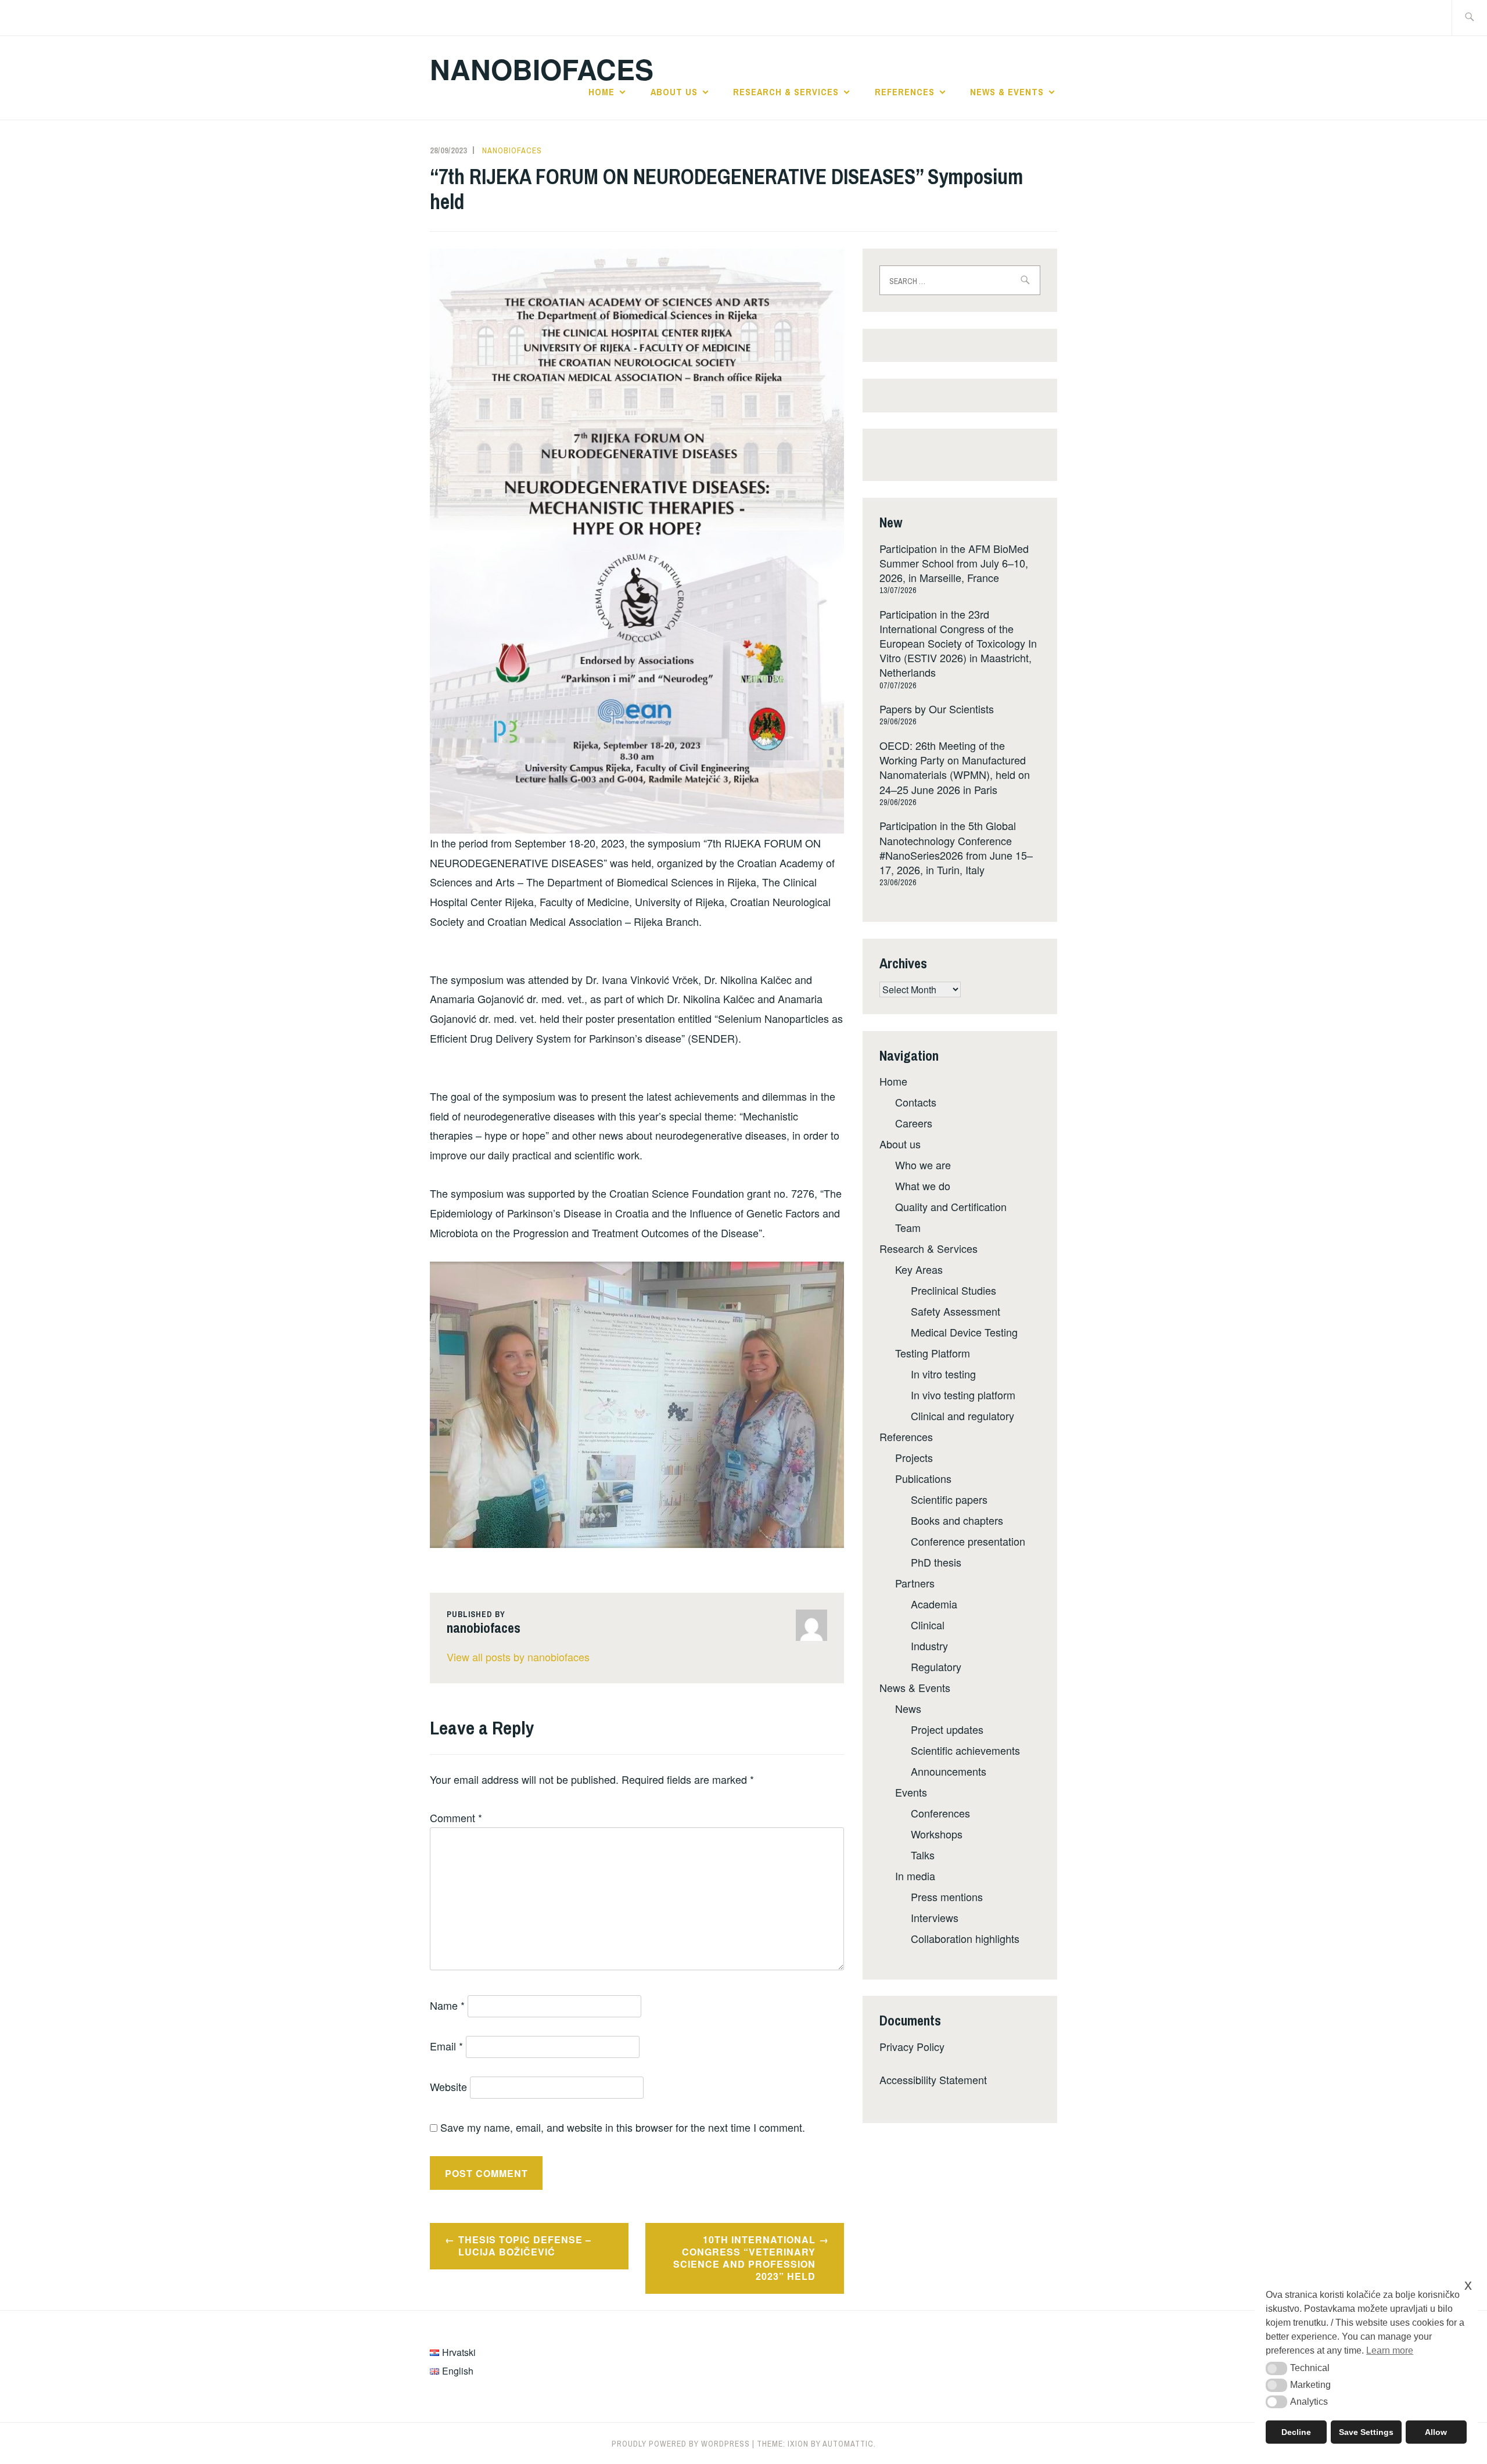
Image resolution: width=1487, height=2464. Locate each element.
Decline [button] (1296, 2432)
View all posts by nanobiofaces (518, 1657)
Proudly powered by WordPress (681, 2444)
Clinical (928, 1625)
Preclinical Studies (953, 1290)
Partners (915, 1583)
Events (911, 1792)
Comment (456, 1818)
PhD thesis (936, 1562)
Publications (923, 1478)
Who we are (923, 1165)
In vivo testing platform (963, 1395)
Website (448, 2086)
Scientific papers (949, 1499)
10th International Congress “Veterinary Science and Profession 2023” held (744, 2258)
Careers (914, 1123)
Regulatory (936, 1666)
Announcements (949, 1771)
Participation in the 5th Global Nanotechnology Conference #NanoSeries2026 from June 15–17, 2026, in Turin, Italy (956, 847)
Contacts (916, 1102)
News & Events (1007, 92)
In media (915, 1876)
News (908, 1708)
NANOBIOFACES (542, 69)
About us (674, 92)
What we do (923, 1186)
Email (446, 2046)
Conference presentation (968, 1541)
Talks (923, 1855)
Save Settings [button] (1366, 2432)
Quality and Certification (951, 1206)
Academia (934, 1604)
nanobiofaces (512, 150)
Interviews (935, 1917)
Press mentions (947, 1897)
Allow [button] (1436, 2432)
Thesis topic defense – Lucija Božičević (525, 2246)
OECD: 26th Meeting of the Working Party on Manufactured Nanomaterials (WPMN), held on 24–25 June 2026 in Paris (955, 767)
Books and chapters (957, 1520)
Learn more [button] (1390, 2350)
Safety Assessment (956, 1311)
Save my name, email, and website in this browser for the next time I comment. (623, 2127)
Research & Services (786, 92)
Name (447, 2005)
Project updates (947, 1729)
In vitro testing (943, 1374)
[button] (1276, 2368)
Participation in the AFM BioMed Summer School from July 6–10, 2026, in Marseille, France (954, 563)
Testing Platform (933, 1353)
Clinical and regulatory (962, 1416)
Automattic (848, 2444)
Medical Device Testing (964, 1332)
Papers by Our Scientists (937, 709)
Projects (914, 1457)
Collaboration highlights (965, 1938)
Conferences (940, 1813)
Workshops (937, 1834)
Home (601, 92)
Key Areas (919, 1269)
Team (908, 1227)
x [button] (1468, 2285)
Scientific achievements (965, 1750)
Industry (929, 1646)
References (905, 92)
